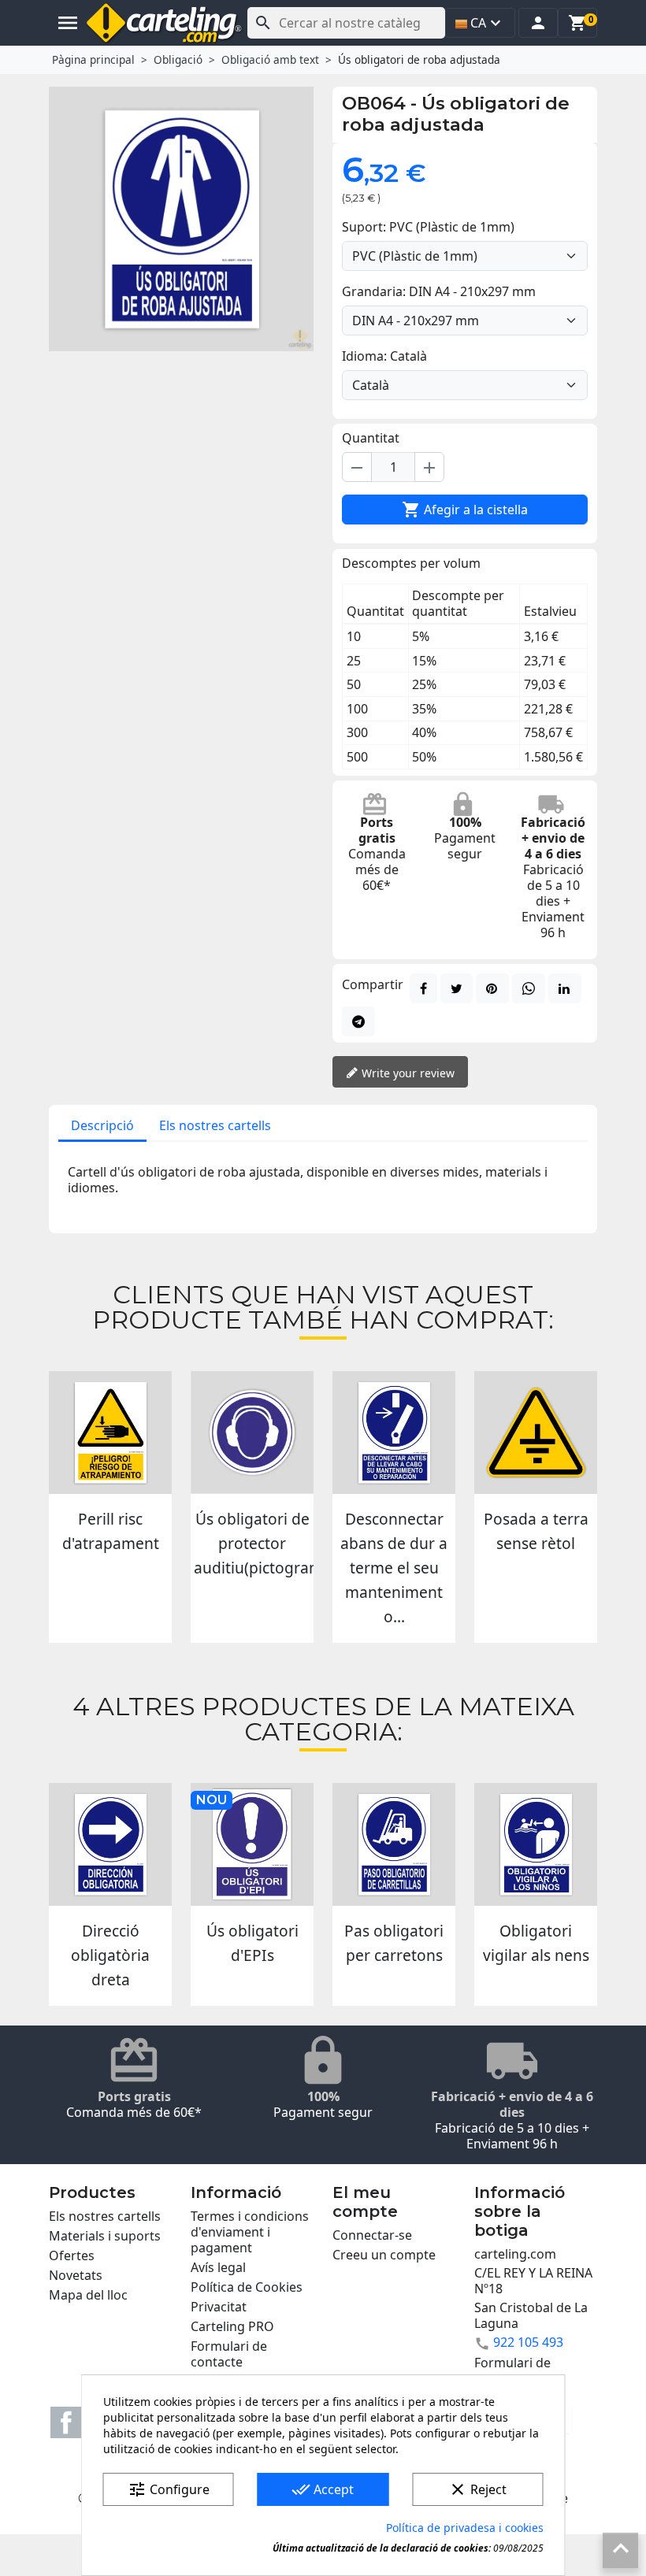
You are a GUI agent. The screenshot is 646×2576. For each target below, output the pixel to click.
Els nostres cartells (215, 1125)
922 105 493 (528, 2342)
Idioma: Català (384, 356)
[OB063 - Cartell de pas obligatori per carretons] (394, 1844)
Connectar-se (372, 2235)
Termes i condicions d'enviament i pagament (250, 2232)
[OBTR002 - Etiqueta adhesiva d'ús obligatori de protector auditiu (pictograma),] (252, 1433)
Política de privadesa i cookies (465, 2528)
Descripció (102, 1125)
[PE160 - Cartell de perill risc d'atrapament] (110, 1433)
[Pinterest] (492, 988)
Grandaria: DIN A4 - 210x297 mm (439, 291)
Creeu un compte (384, 2255)
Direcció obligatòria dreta (110, 1955)
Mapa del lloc (88, 2295)
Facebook (66, 2422)
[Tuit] (457, 988)
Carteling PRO (232, 2326)
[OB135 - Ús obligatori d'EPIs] (252, 1844)
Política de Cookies (247, 2287)
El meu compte (365, 2202)
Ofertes (72, 2255)
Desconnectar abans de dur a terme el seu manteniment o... (394, 1567)
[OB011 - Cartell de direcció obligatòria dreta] (110, 1844)
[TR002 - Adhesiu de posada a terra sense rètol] (536, 1433)
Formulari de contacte (229, 2354)
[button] (538, 23)
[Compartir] (423, 988)
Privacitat (219, 2307)
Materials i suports (105, 2236)
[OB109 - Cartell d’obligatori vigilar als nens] (536, 1844)
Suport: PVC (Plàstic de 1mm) (428, 227)
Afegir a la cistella (465, 510)
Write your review (407, 1073)
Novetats (76, 2275)
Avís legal (218, 2267)
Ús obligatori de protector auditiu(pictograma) (265, 1543)
